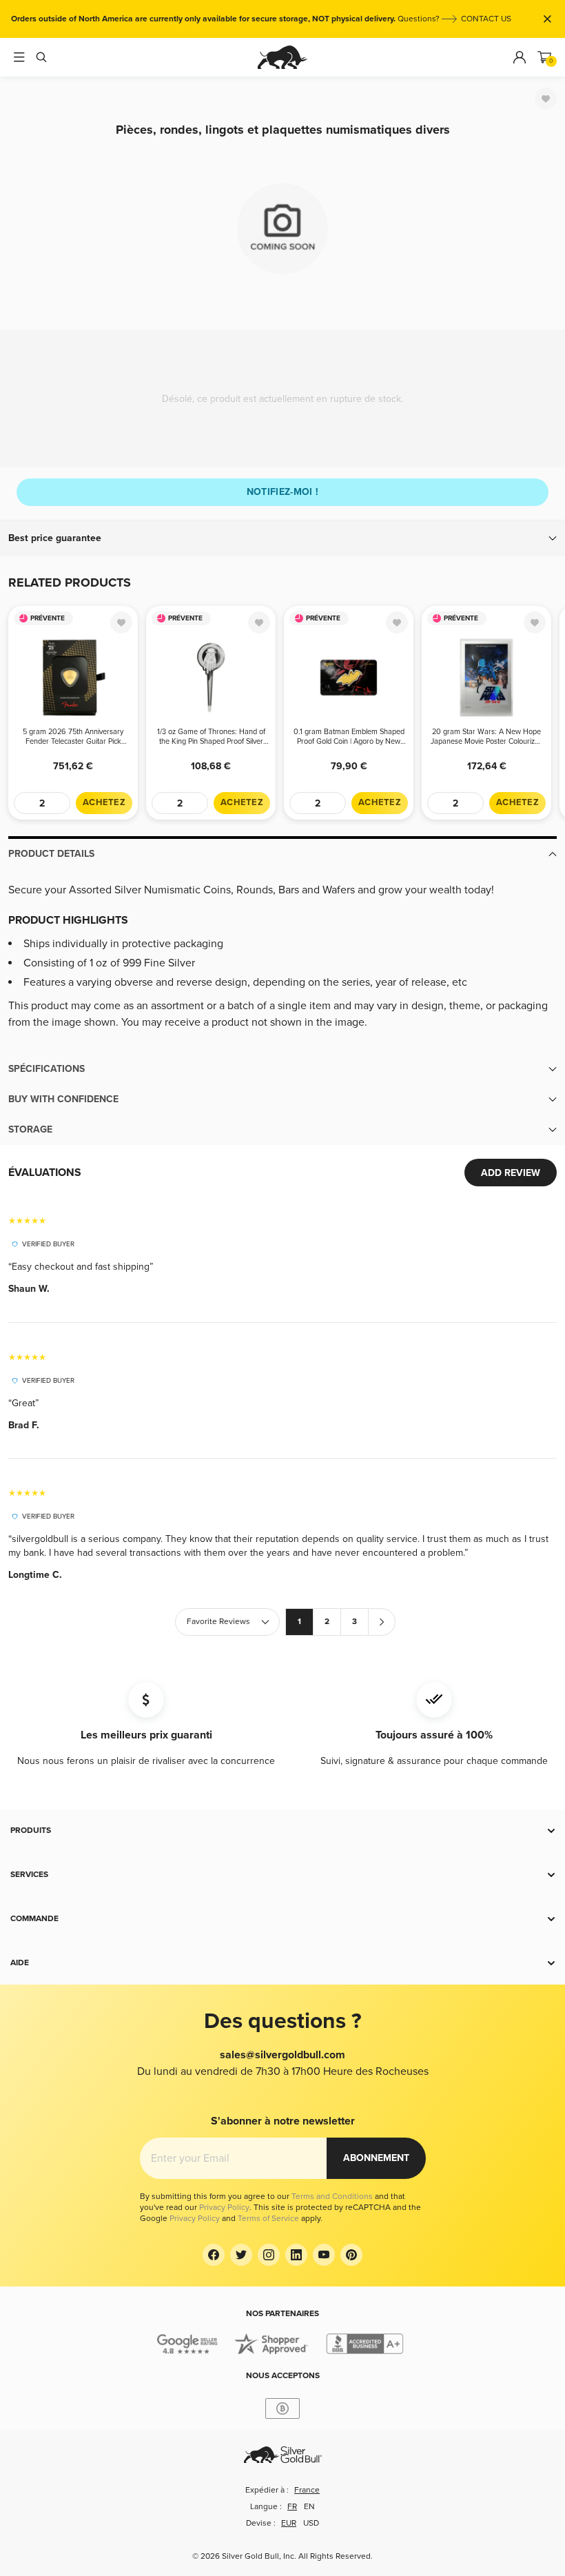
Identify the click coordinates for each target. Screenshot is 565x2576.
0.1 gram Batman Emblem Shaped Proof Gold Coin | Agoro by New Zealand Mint (349, 737)
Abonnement (376, 2158)
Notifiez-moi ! (283, 492)
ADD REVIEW (511, 1173)
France (307, 2490)
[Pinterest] (351, 2255)
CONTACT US (486, 19)
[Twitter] (241, 2255)
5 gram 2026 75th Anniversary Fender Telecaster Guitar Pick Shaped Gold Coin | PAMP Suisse (73, 737)
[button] (282, 538)
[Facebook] (214, 2255)
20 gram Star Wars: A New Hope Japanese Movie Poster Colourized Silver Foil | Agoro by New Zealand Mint (487, 737)
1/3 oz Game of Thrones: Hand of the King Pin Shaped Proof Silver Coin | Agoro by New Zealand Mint (211, 737)
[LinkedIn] (296, 2255)
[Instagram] (269, 2255)
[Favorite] (546, 99)
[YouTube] (324, 2255)
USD (311, 2523)
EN (309, 2507)
